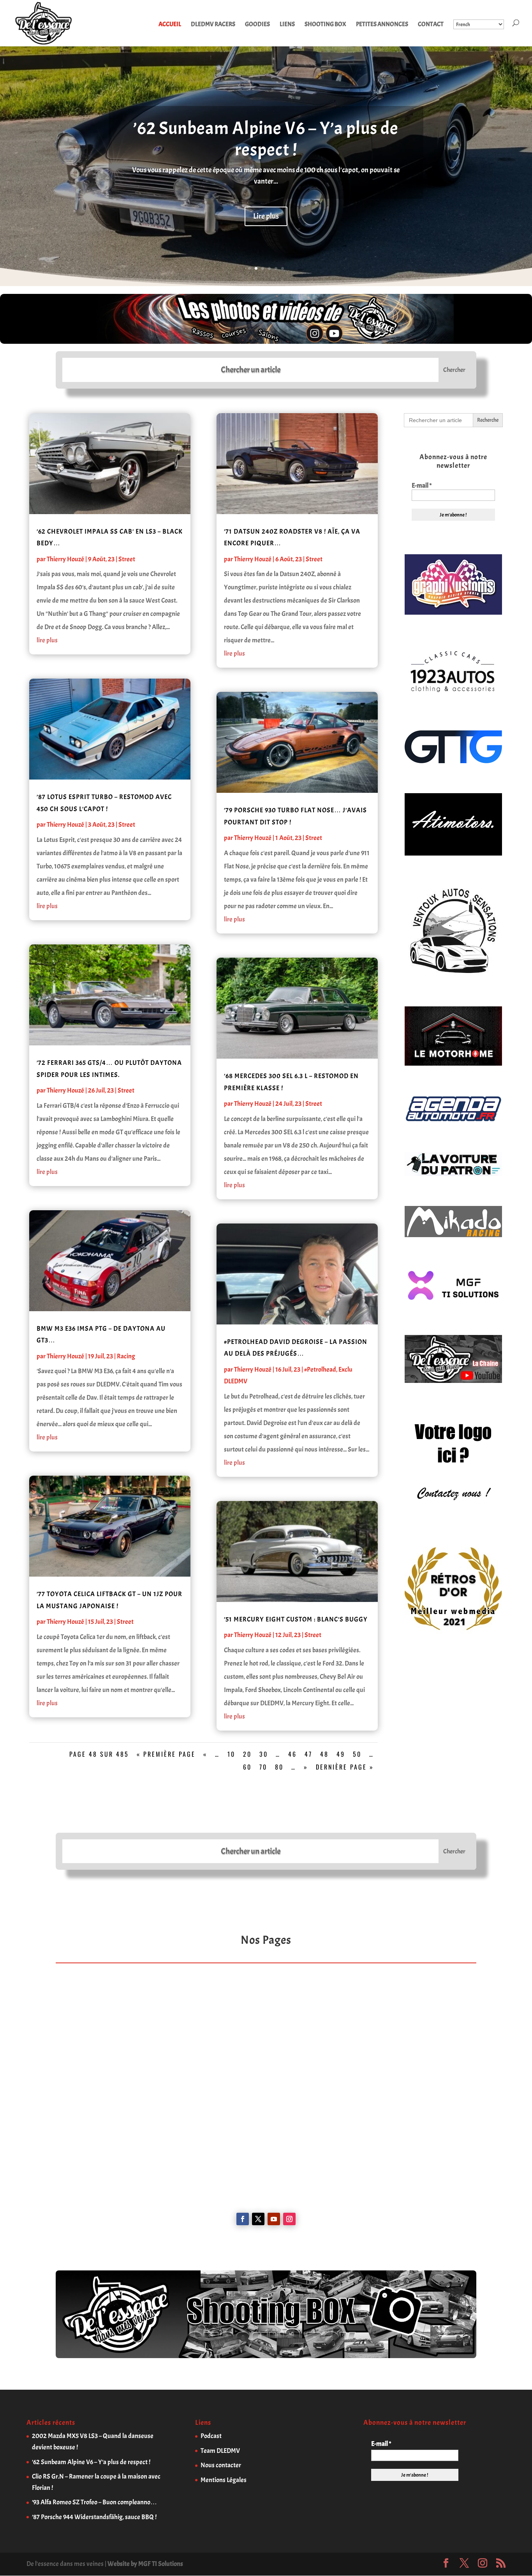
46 (292, 1754)
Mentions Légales (224, 2480)
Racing (126, 1356)
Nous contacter (221, 2465)
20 (247, 1754)
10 (231, 1754)
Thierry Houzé (65, 559)
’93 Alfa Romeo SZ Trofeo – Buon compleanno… (94, 2502)
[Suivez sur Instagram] (289, 2219)
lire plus (47, 640)
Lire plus (266, 216)
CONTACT (431, 25)
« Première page (166, 1754)
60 (247, 1767)
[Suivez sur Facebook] (243, 2219)
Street (127, 559)
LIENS (287, 25)
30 (264, 1754)
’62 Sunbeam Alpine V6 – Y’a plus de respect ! (266, 139)
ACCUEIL (170, 25)
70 (263, 1767)
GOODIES (257, 25)
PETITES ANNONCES (382, 25)
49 (341, 1754)
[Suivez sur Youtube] (274, 2219)
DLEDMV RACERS (213, 25)
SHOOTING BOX (325, 25)
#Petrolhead (320, 1369)
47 (308, 1754)
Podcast (211, 2436)
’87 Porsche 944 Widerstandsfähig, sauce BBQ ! (94, 2517)
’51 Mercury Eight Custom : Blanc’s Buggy (296, 1619)
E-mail (422, 486)
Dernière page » (345, 1767)
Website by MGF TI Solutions (145, 2564)
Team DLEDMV (220, 2451)
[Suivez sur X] (258, 2219)
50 (357, 1754)
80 (279, 1767)
